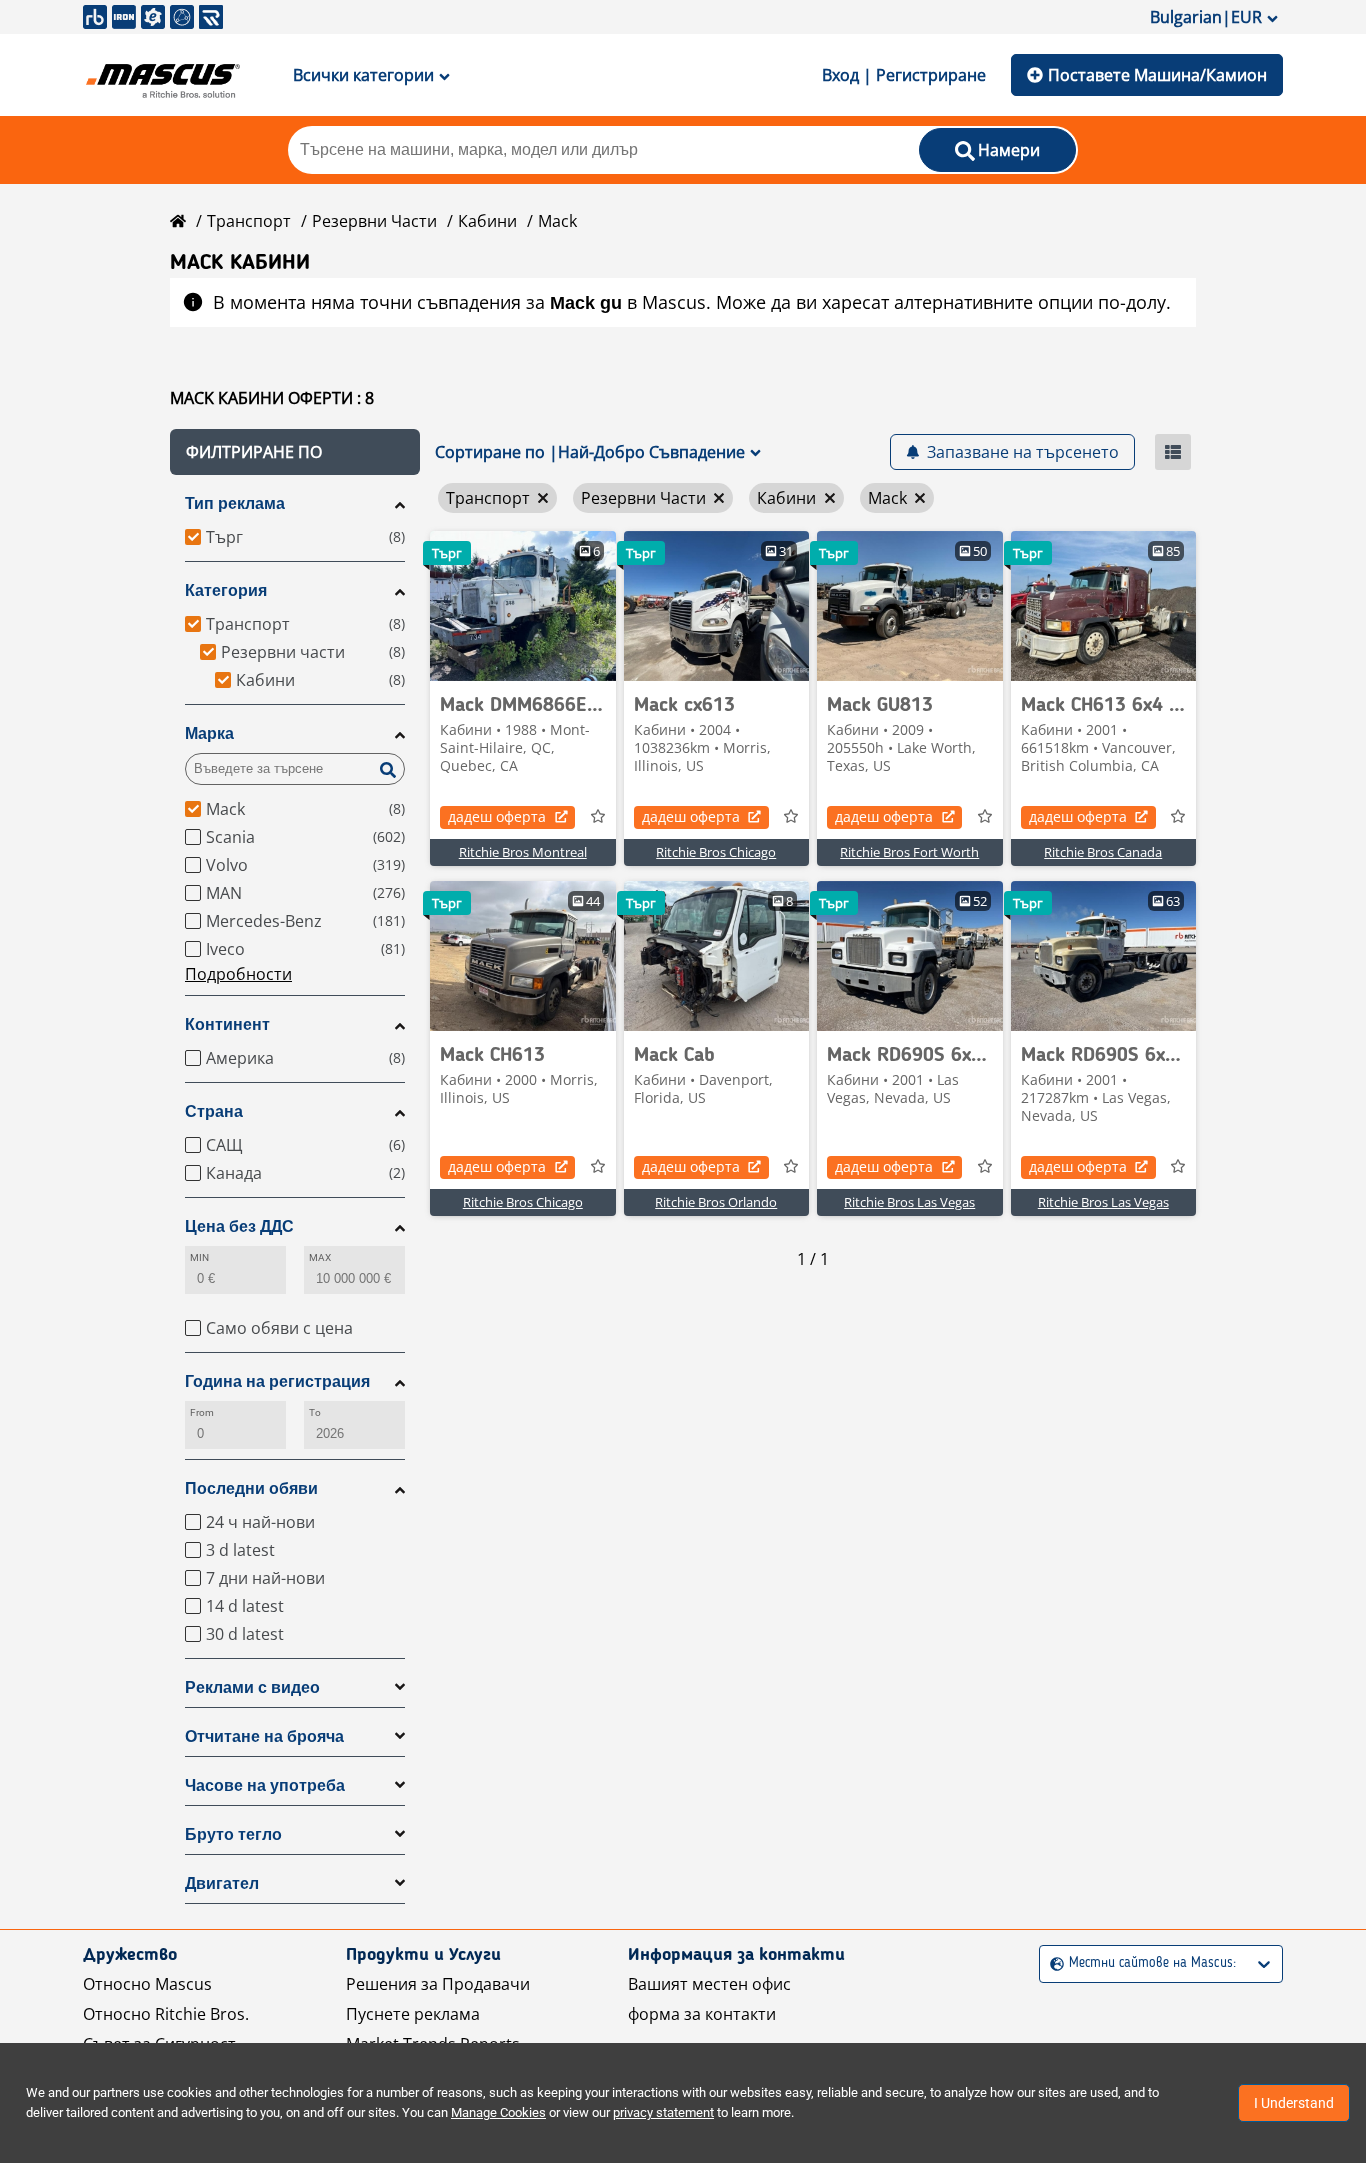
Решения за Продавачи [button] (438, 1984)
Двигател (222, 1883)
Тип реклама (235, 503)
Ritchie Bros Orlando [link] (716, 1202)
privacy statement (663, 2112)
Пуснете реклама (413, 2014)
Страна (214, 1111)
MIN (199, 1257)
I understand (1294, 2103)
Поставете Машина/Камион (1157, 75)
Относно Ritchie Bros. (166, 2014)
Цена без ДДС (239, 1226)
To (315, 1412)
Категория (226, 590)
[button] (295, 452)
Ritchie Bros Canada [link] (1103, 852)
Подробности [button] (238, 974)
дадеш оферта (497, 816)
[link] (523, 606)
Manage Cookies (498, 2112)
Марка (209, 733)
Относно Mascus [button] (147, 1984)
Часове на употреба (265, 1785)
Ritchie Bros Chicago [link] (716, 852)
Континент (227, 1024)
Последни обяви (251, 1488)
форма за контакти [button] (702, 2014)
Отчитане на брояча (264, 1736)
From (202, 1412)
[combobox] (1052, 1963)
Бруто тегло (233, 1834)
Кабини (487, 221)
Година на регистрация (277, 1381)
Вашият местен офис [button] (709, 1984)
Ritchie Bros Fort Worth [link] (909, 852)
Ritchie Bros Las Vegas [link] (909, 1202)
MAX (320, 1257)
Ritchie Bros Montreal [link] (523, 852)
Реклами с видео (252, 1687)
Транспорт (249, 221)
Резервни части (374, 221)
